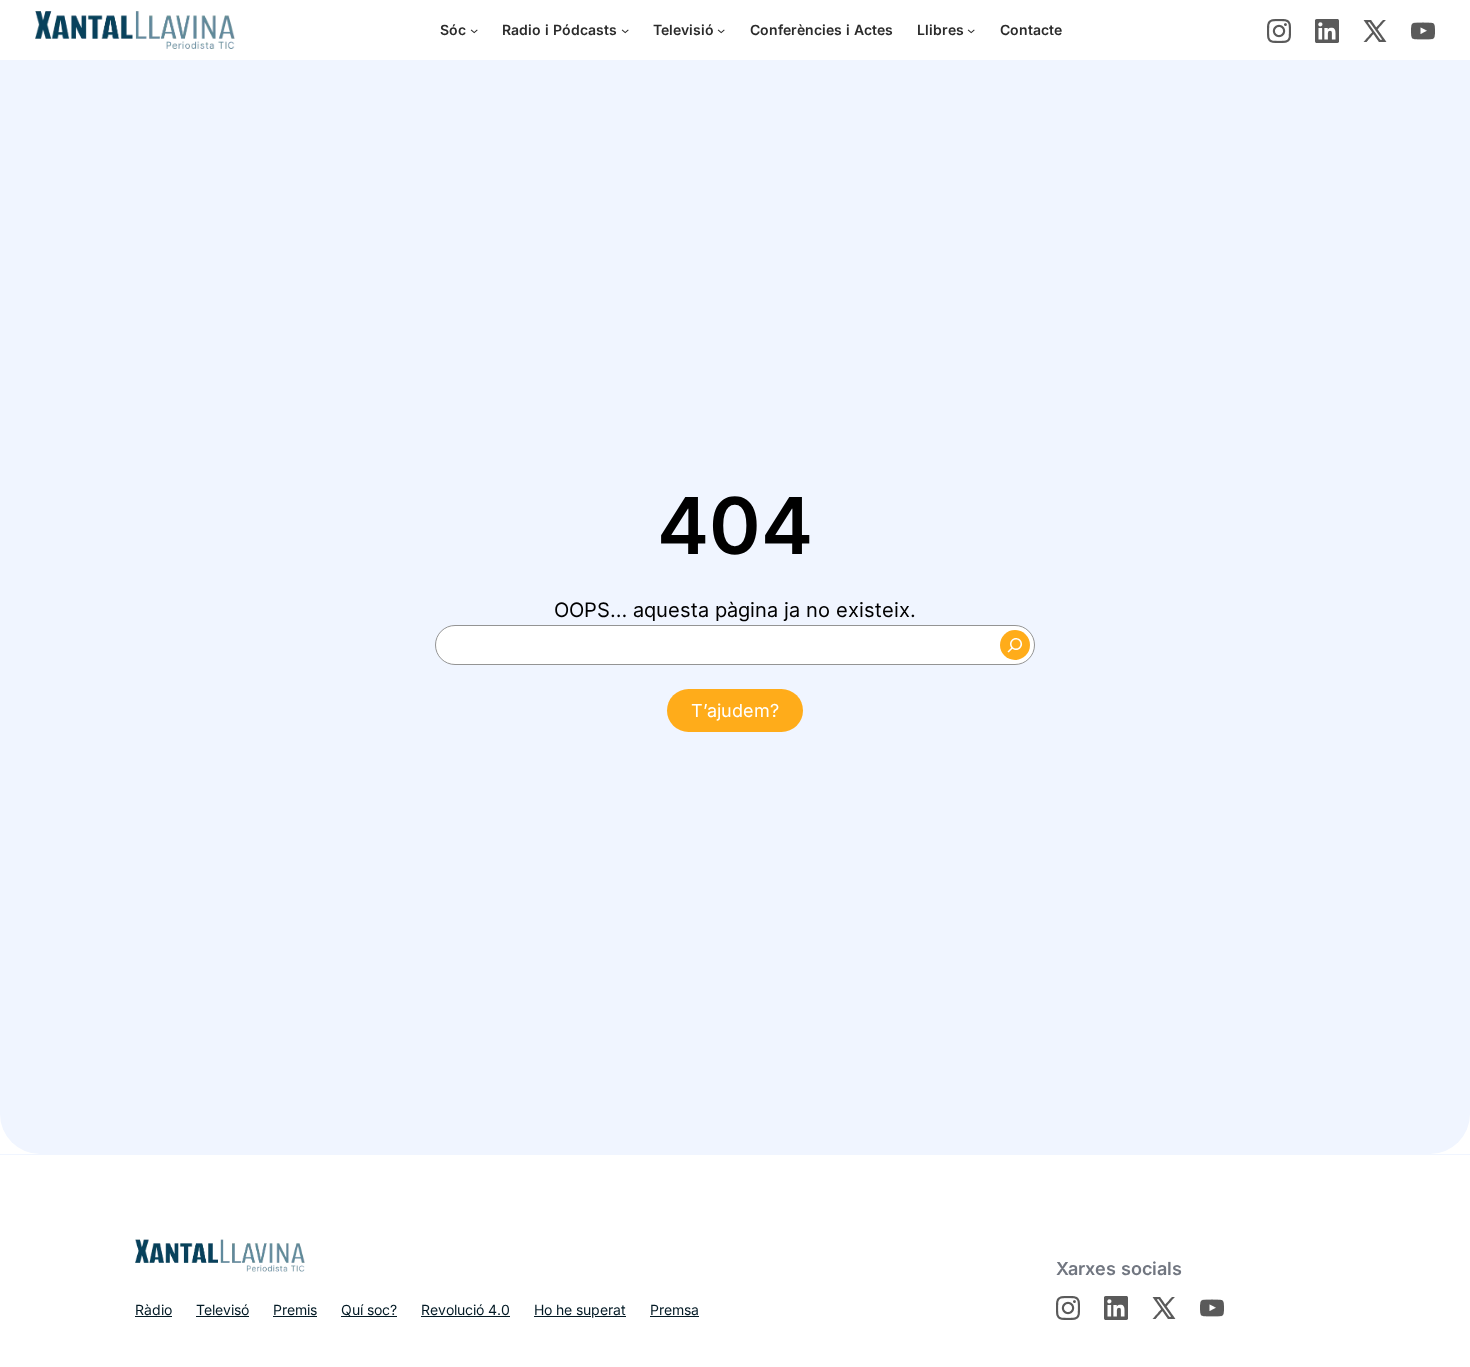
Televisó (222, 1309)
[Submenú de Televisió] (721, 30)
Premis (295, 1309)
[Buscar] (1015, 645)
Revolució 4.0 (465, 1309)
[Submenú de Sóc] (474, 30)
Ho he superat (580, 1309)
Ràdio (153, 1309)
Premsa (674, 1309)
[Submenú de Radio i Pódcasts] (625, 30)
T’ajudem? (735, 710)
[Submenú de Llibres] (971, 30)
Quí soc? (369, 1309)
